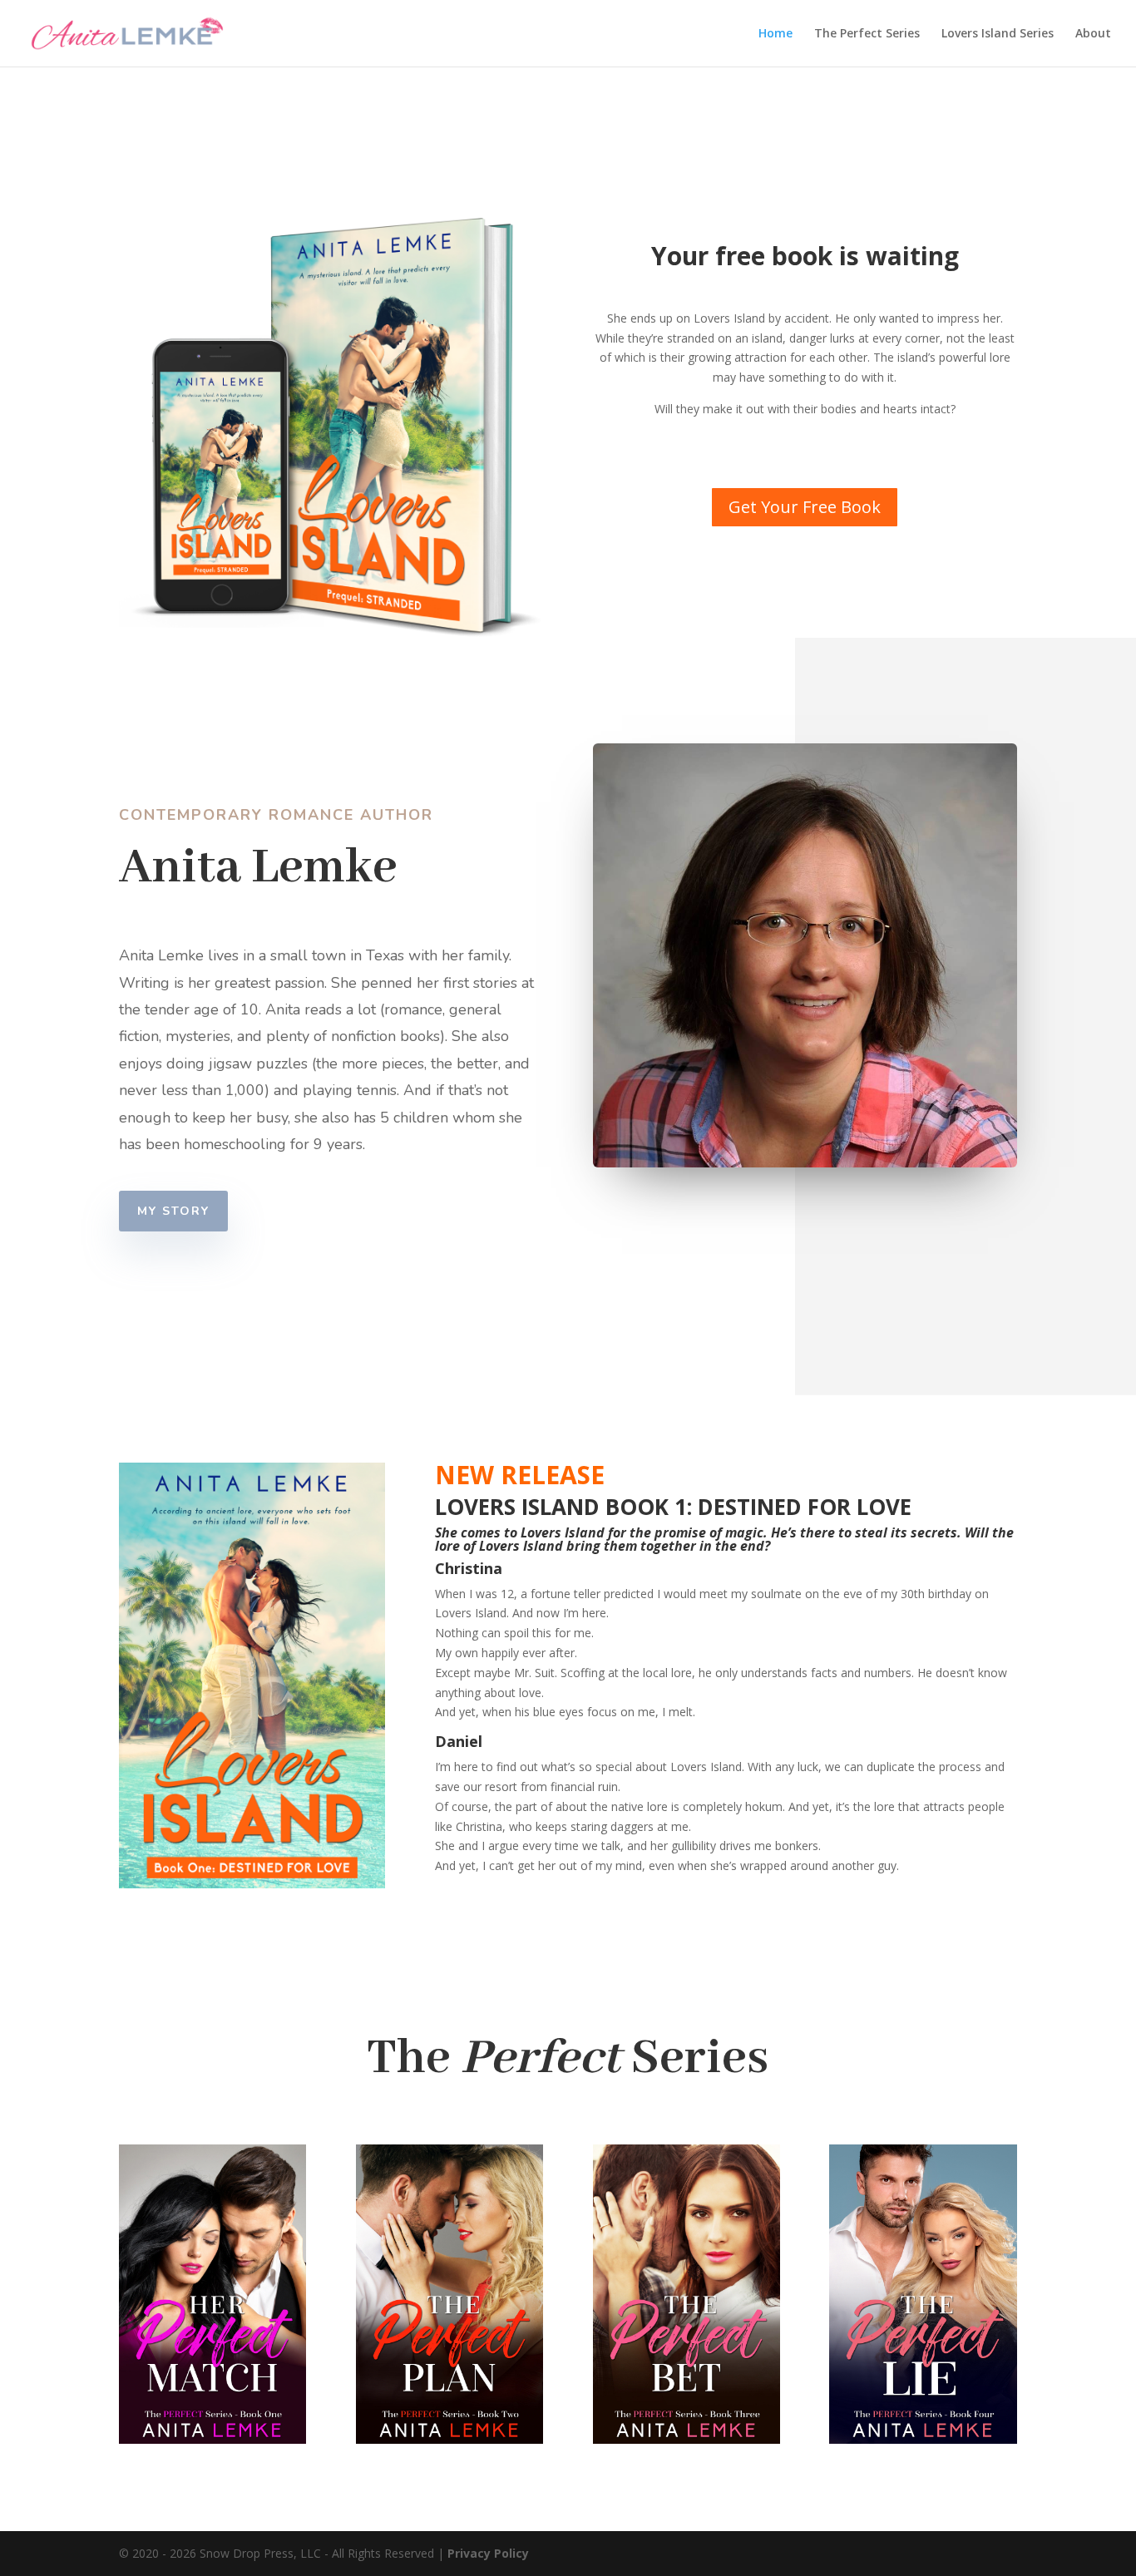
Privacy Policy (488, 2553)
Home (775, 34)
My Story (173, 1211)
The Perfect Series (867, 34)
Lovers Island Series (998, 34)
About (1093, 34)
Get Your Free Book (805, 507)
